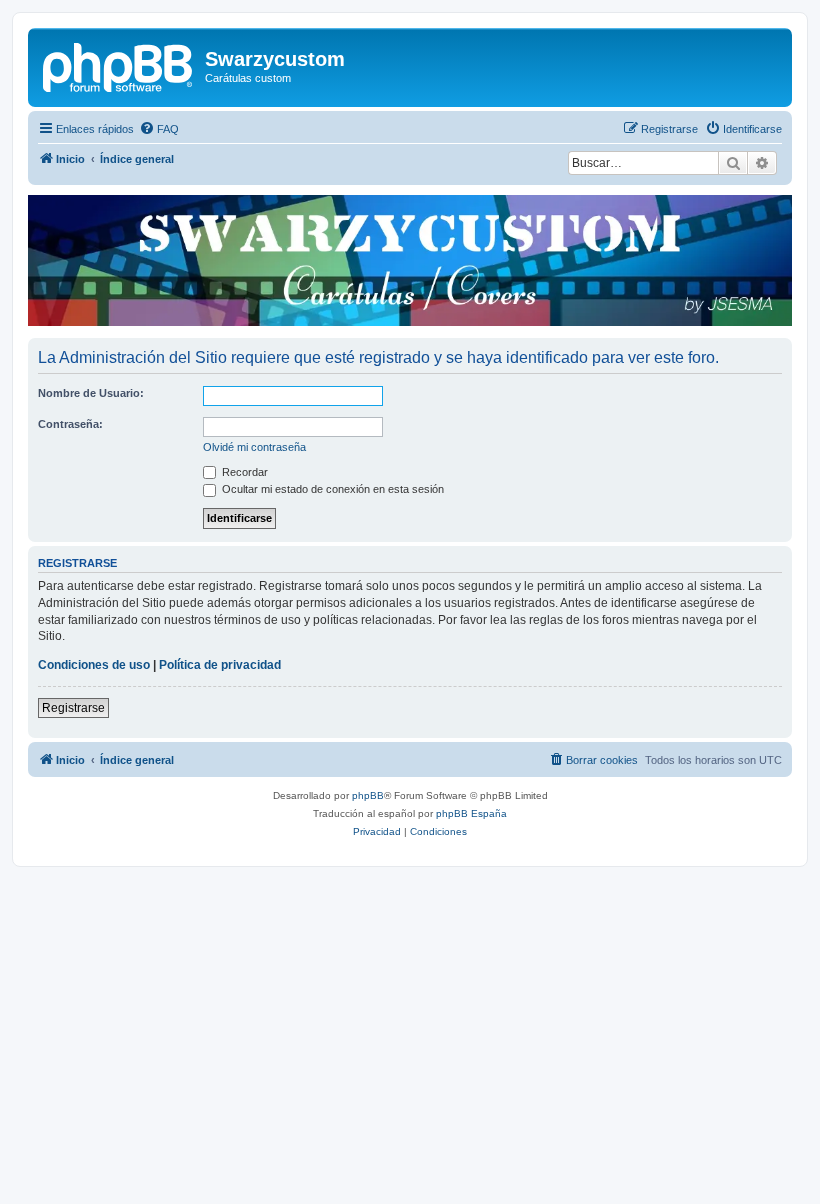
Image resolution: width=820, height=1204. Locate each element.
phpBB (368, 795)
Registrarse (73, 708)
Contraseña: (70, 424)
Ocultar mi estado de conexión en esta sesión (331, 489)
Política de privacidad (220, 665)
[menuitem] (159, 129)
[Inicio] (119, 65)
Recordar (243, 472)
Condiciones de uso (94, 665)
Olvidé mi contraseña (254, 447)
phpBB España (471, 813)
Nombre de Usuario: (91, 393)
